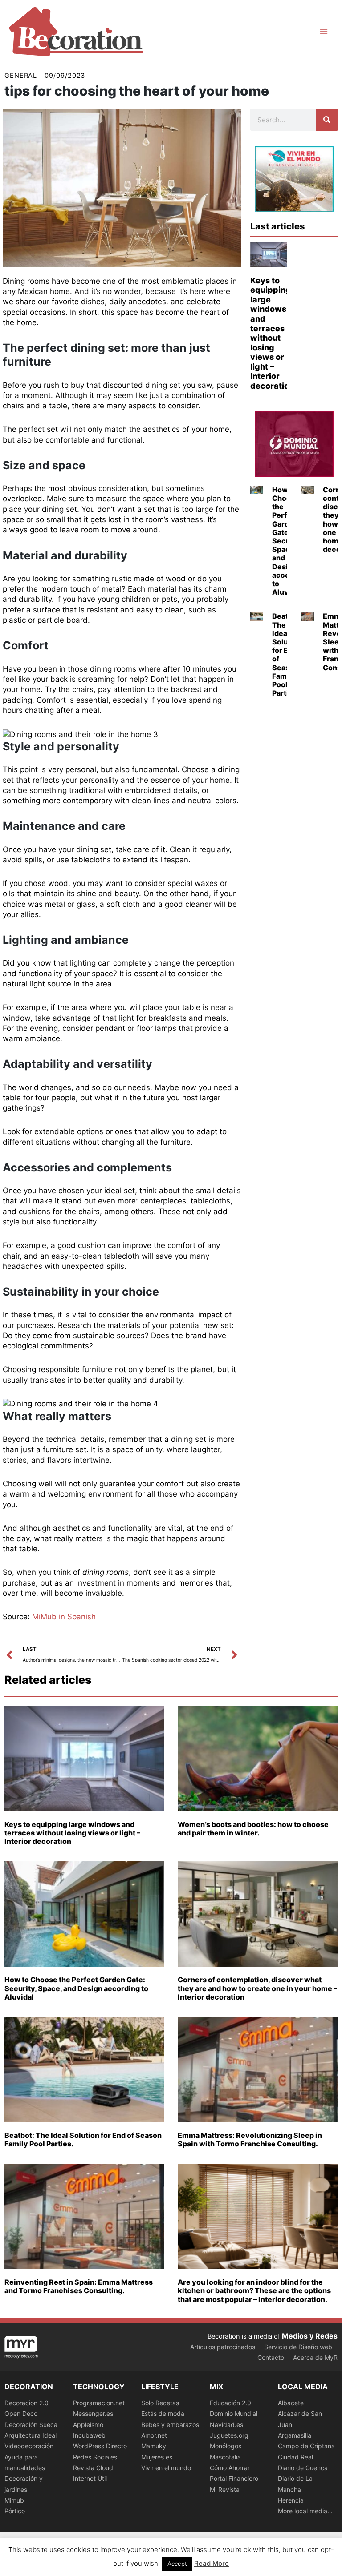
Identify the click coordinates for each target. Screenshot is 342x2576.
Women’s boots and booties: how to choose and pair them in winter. (253, 1829)
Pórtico (15, 2511)
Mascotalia (225, 2457)
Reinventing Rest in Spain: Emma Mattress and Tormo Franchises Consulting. (79, 2286)
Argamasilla (295, 2435)
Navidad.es (226, 2425)
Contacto (271, 2357)
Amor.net (154, 2435)
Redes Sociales (95, 2457)
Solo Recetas (160, 2403)
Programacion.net (99, 2403)
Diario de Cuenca (303, 2468)
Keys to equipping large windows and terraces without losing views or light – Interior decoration (272, 333)
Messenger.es (93, 2413)
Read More (212, 2563)
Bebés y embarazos (170, 2425)
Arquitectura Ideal (31, 2435)
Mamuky (154, 2446)
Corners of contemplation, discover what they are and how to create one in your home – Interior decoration (257, 1988)
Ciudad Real (295, 2457)
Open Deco (21, 2413)
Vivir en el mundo (166, 2468)
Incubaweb (89, 2435)
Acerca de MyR (315, 2357)
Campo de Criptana (306, 2446)
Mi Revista (225, 2489)
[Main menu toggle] (324, 32)
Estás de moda (163, 2413)
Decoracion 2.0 (26, 2403)
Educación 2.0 (230, 2403)
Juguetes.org (229, 2435)
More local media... (305, 2511)
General (21, 76)
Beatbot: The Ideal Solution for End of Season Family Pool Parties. (287, 654)
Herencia (291, 2500)
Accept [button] (177, 2564)
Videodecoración (29, 2446)
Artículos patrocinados (223, 2347)
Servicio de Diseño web (298, 2347)
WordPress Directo (100, 2446)
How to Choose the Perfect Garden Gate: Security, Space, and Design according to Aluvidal (76, 1988)
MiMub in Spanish (64, 1617)
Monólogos (226, 2446)
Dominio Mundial (234, 2413)
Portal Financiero (234, 2478)
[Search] (327, 120)
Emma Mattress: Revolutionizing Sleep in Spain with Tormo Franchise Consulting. (250, 2139)
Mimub (14, 2500)
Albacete (291, 2403)
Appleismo (88, 2425)
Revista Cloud (93, 2468)
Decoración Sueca (31, 2425)
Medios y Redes (310, 2336)
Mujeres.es (157, 2457)
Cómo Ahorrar (230, 2468)
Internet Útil (90, 2478)
